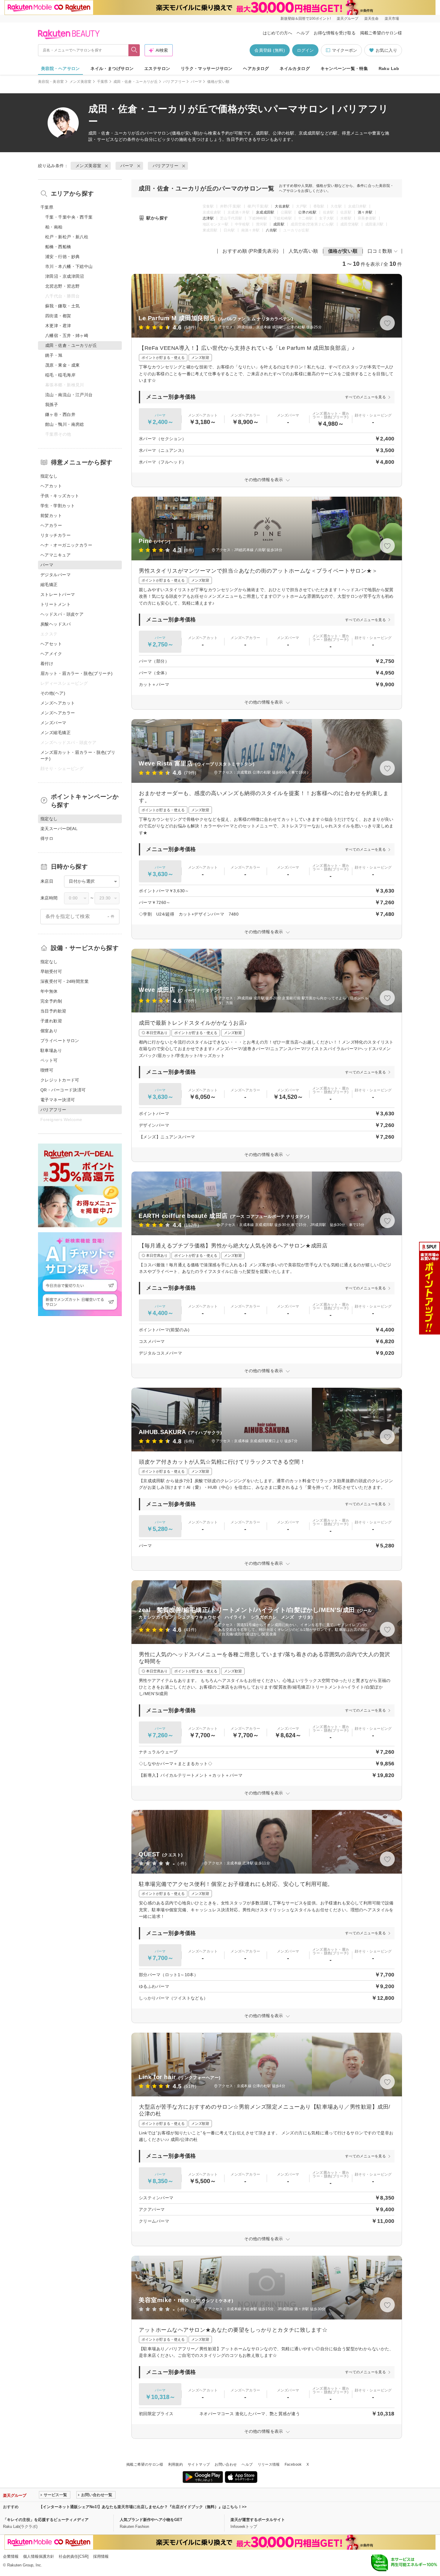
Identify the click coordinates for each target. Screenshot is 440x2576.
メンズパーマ (53, 723)
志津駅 (208, 218)
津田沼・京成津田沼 (65, 276)
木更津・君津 (58, 326)
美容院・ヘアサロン (60, 68)
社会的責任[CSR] (74, 2556)
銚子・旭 (54, 355)
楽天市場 (392, 19)
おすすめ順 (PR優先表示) (251, 251)
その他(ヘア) (53, 693)
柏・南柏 (54, 227)
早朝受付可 (51, 971)
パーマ (196, 82)
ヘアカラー (51, 525)
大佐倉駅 (282, 206)
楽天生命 (371, 19)
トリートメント (56, 604)
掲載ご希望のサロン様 (381, 33)
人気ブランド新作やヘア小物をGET (151, 2520)
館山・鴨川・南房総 (65, 424)
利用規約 (176, 2464)
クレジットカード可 (60, 1080)
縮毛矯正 (49, 585)
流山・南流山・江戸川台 (69, 395)
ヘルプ (303, 33)
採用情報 (101, 2556)
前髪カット (51, 515)
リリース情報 (269, 2464)
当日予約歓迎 (53, 1011)
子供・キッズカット (60, 496)
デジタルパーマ (56, 575)
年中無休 (49, 991)
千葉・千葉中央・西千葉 (69, 217)
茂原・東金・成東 (62, 365)
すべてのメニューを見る (365, 397)
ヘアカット (51, 486)
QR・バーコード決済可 (63, 1090)
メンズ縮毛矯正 (56, 733)
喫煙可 (47, 1070)
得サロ (47, 838)
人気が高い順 (303, 251)
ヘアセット (51, 644)
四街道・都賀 (58, 316)
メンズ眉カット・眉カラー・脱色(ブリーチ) (78, 755)
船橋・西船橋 (58, 247)
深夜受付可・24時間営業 (65, 981)
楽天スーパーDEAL (59, 829)
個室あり (49, 1031)
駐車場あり (51, 1050)
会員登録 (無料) (270, 50)
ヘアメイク (51, 654)
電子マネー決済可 (58, 1100)
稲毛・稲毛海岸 (60, 375)
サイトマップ (199, 2464)
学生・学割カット (58, 506)
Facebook (293, 2464)
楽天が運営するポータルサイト (258, 2520)
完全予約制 (51, 1001)
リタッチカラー (56, 535)
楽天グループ (348, 19)
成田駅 (279, 224)
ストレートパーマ (58, 594)
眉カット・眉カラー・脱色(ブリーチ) (77, 673)
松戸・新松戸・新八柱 (67, 237)
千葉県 (103, 82)
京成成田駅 (265, 212)
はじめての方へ (277, 33)
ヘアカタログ (256, 68)
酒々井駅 (365, 212)
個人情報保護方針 (39, 2556)
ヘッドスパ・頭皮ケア (62, 614)
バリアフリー (174, 82)
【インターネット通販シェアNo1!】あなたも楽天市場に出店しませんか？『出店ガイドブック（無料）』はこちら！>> (143, 2507)
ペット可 (49, 1060)
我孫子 (52, 405)
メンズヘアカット (58, 703)
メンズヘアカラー (58, 713)
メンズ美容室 (81, 82)
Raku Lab (389, 68)
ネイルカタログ (295, 68)
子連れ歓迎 (51, 1021)
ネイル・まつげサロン (112, 68)
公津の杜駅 (307, 212)
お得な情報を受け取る (335, 33)
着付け (47, 664)
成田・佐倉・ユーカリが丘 (136, 82)
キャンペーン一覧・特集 (344, 68)
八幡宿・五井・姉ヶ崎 (67, 335)
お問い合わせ (226, 2464)
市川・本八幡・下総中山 (69, 266)
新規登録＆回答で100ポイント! (306, 19)
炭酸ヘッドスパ (56, 624)
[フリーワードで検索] (134, 50)
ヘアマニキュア (56, 555)
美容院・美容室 (51, 82)
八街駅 (271, 230)
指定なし (49, 476)
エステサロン (157, 68)
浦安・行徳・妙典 (62, 257)
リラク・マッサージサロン (207, 68)
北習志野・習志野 (62, 286)
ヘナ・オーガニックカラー (66, 545)
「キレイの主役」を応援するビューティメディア (46, 2520)
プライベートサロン (60, 1041)
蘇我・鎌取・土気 (62, 306)
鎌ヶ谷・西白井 (60, 414)
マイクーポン (345, 50)
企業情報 (11, 2556)
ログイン (305, 50)
